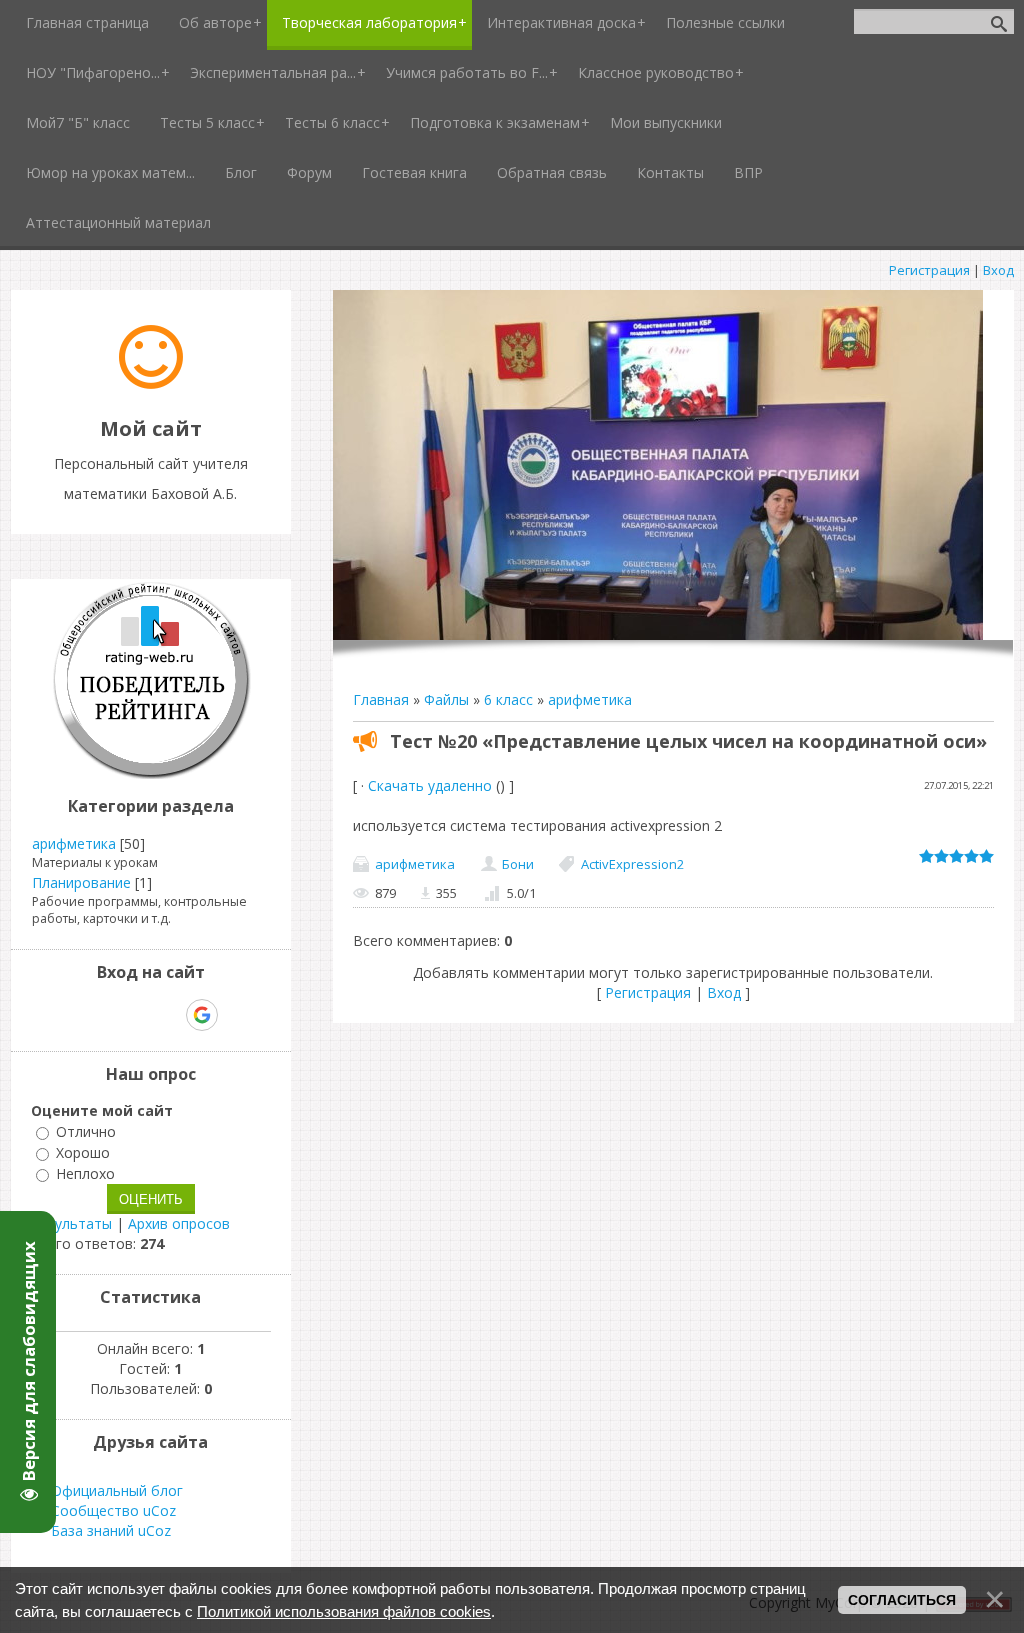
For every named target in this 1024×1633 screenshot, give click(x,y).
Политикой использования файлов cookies (344, 1611)
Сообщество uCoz (113, 1510)
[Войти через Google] (202, 1015)
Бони (518, 864)
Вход (998, 270)
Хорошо (83, 1152)
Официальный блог (117, 1490)
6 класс (508, 699)
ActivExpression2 (632, 864)
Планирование (81, 882)
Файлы (446, 699)
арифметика (590, 699)
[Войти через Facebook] (133, 1015)
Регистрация (929, 270)
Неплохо (85, 1173)
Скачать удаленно (430, 785)
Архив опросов (179, 1223)
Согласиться (902, 1600)
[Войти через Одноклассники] (237, 1015)
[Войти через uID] (65, 1015)
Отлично (86, 1131)
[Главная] (151, 383)
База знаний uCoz (111, 1530)
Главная (381, 699)
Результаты (71, 1223)
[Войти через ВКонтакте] (99, 1015)
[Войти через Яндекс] (167, 1015)
